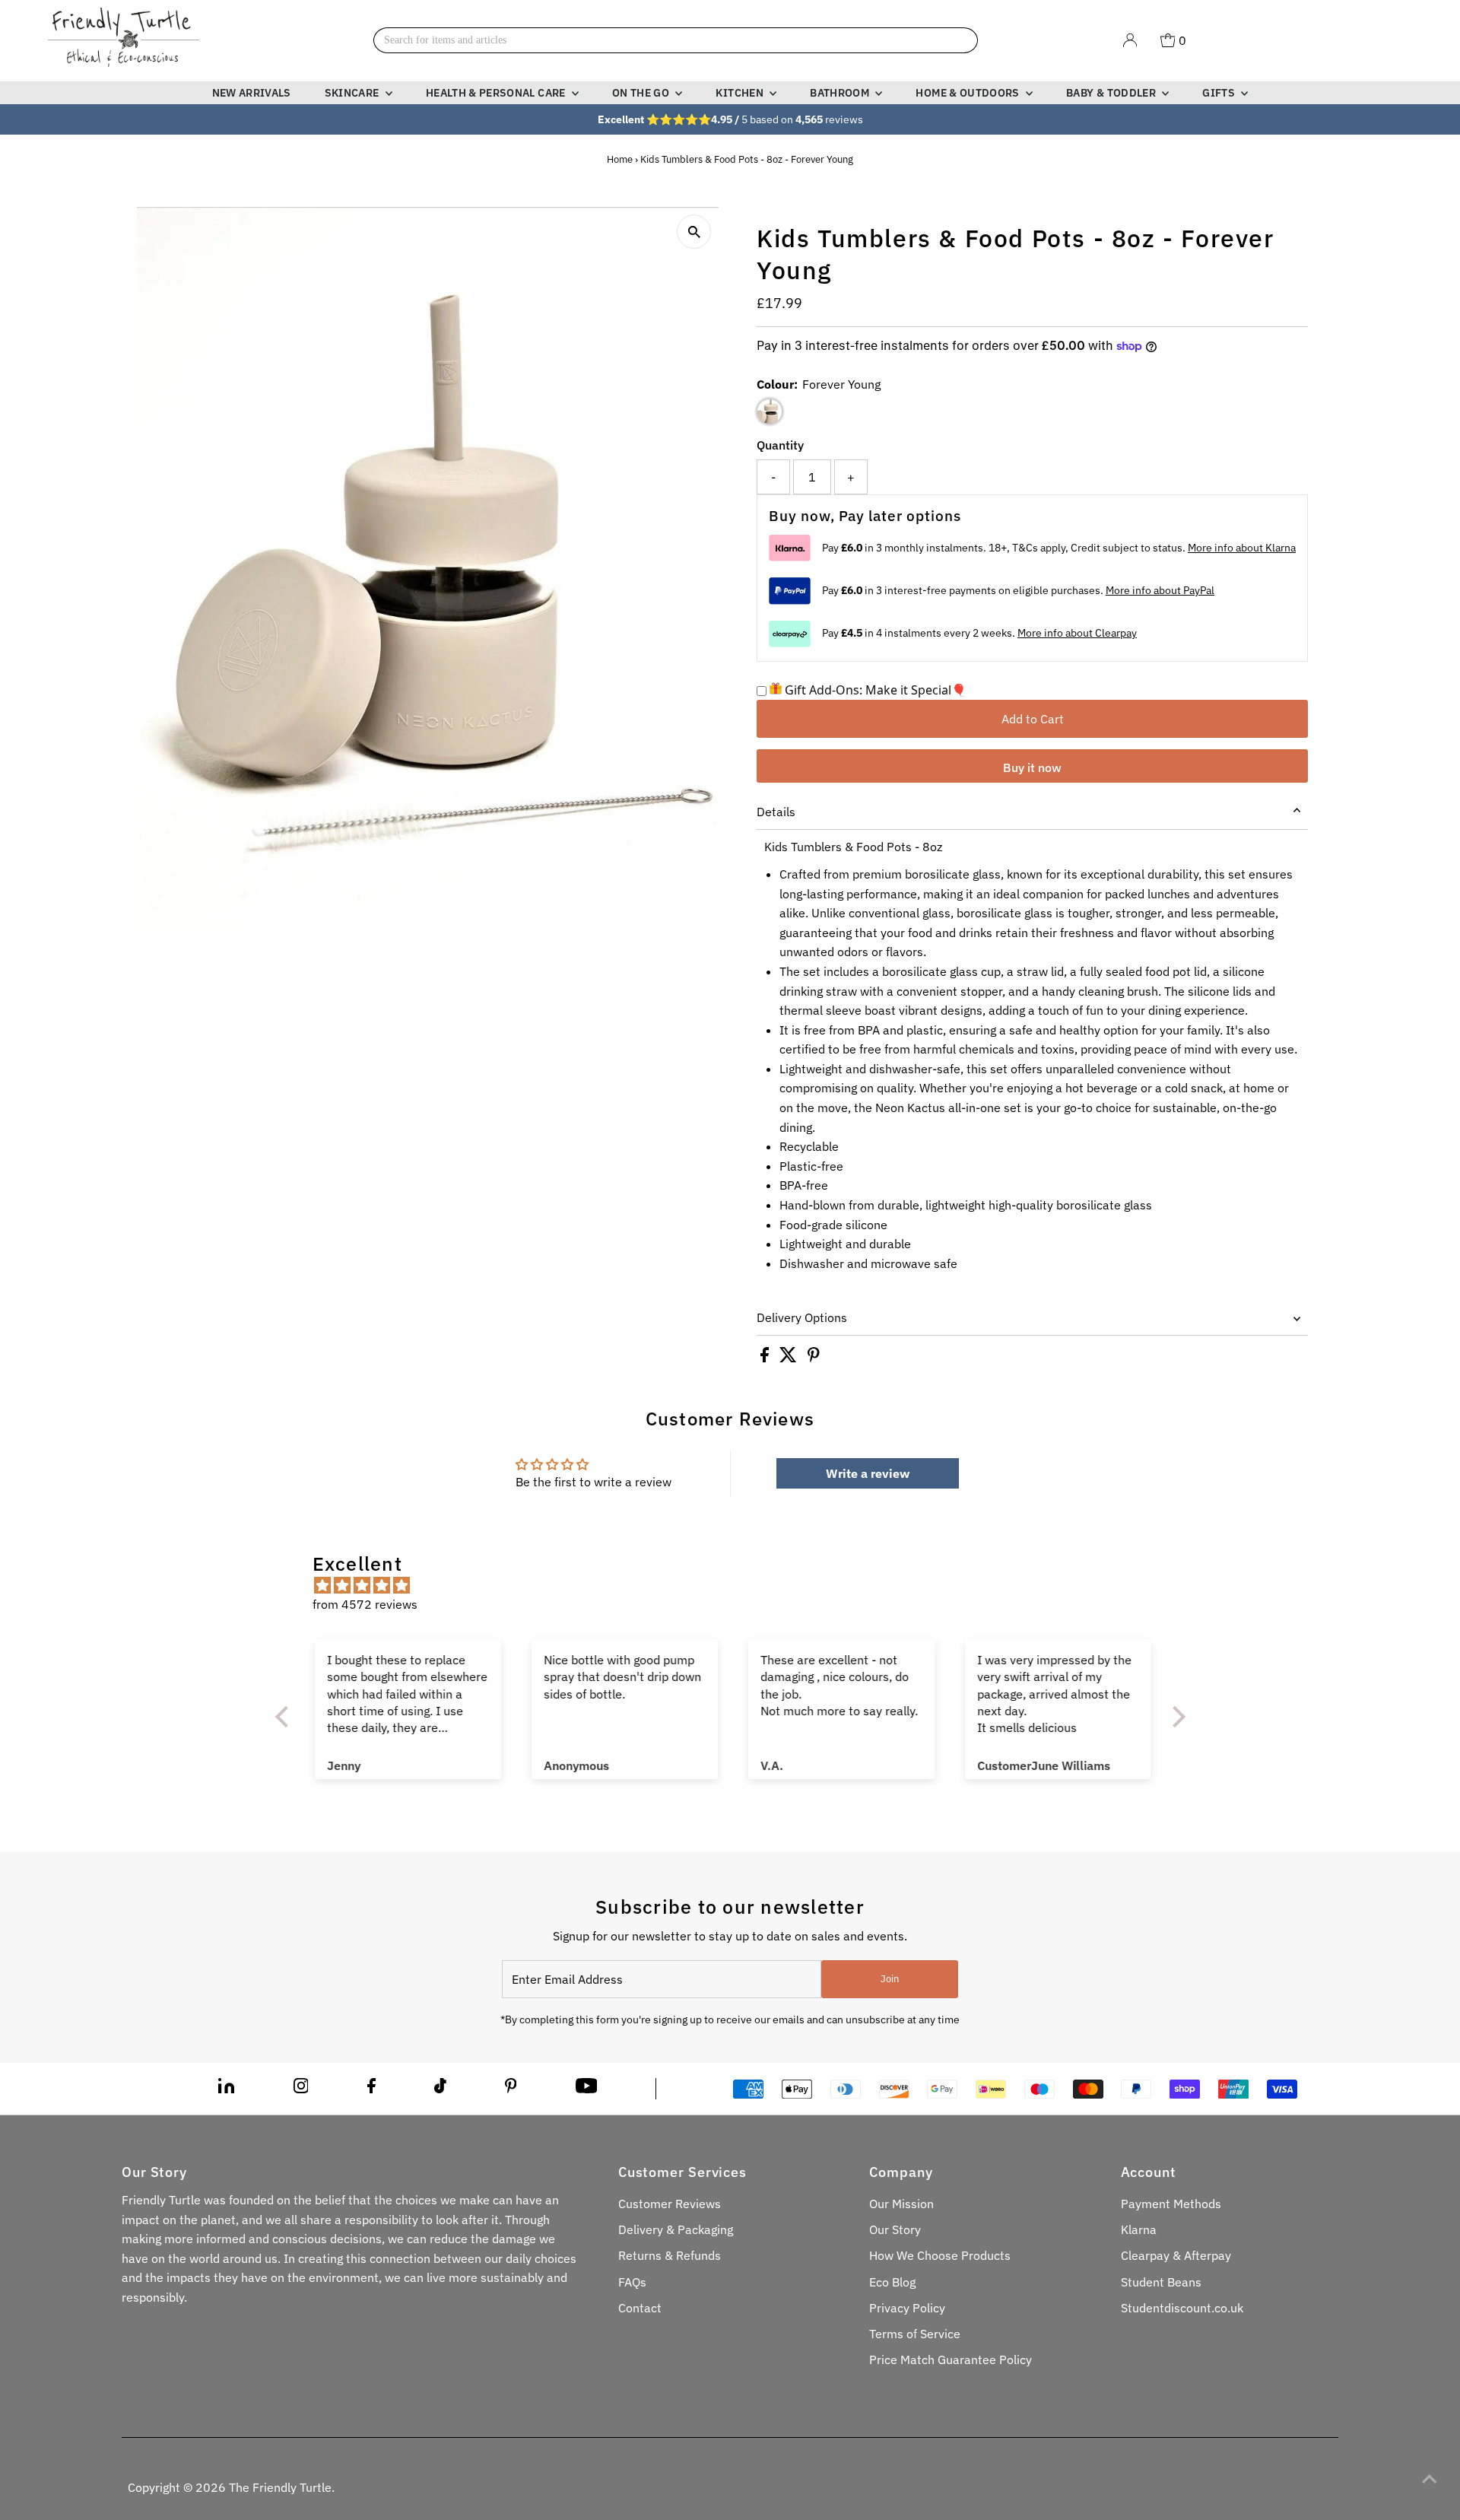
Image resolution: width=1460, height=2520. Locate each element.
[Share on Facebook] (766, 1358)
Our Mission (901, 2204)
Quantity (780, 445)
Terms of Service (915, 2334)
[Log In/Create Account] (1130, 40)
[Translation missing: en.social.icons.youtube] (587, 2089)
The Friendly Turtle (280, 2487)
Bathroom (841, 93)
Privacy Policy (907, 2308)
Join (890, 1979)
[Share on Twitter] (790, 1358)
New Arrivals (252, 93)
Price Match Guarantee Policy (951, 2360)
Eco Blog (892, 2282)
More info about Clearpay (1077, 633)
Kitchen (741, 93)
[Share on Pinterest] (814, 1358)
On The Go (642, 93)
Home (620, 159)
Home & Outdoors (969, 93)
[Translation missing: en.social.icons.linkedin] (226, 2089)
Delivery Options (802, 1317)
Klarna (1139, 2229)
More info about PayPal (1160, 590)
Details (776, 812)
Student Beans (1161, 2282)
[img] (738, 1586)
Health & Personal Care (497, 93)
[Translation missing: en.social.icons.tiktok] (440, 2089)
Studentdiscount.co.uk (1182, 2308)
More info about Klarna (1242, 548)
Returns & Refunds (670, 2255)
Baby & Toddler (1112, 93)
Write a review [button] (868, 1473)
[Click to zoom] (694, 232)
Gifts (1220, 93)
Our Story (895, 2229)
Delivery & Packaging (676, 2229)
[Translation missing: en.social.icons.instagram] (301, 2089)
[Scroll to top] (1430, 2478)
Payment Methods (1171, 2204)
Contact (640, 2308)
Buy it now (1032, 767)
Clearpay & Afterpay (1176, 2255)
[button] (285, 1717)
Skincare (353, 93)
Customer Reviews (670, 2204)
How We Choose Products (940, 2255)
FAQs (632, 2282)
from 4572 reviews (365, 1604)
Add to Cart (1033, 719)
